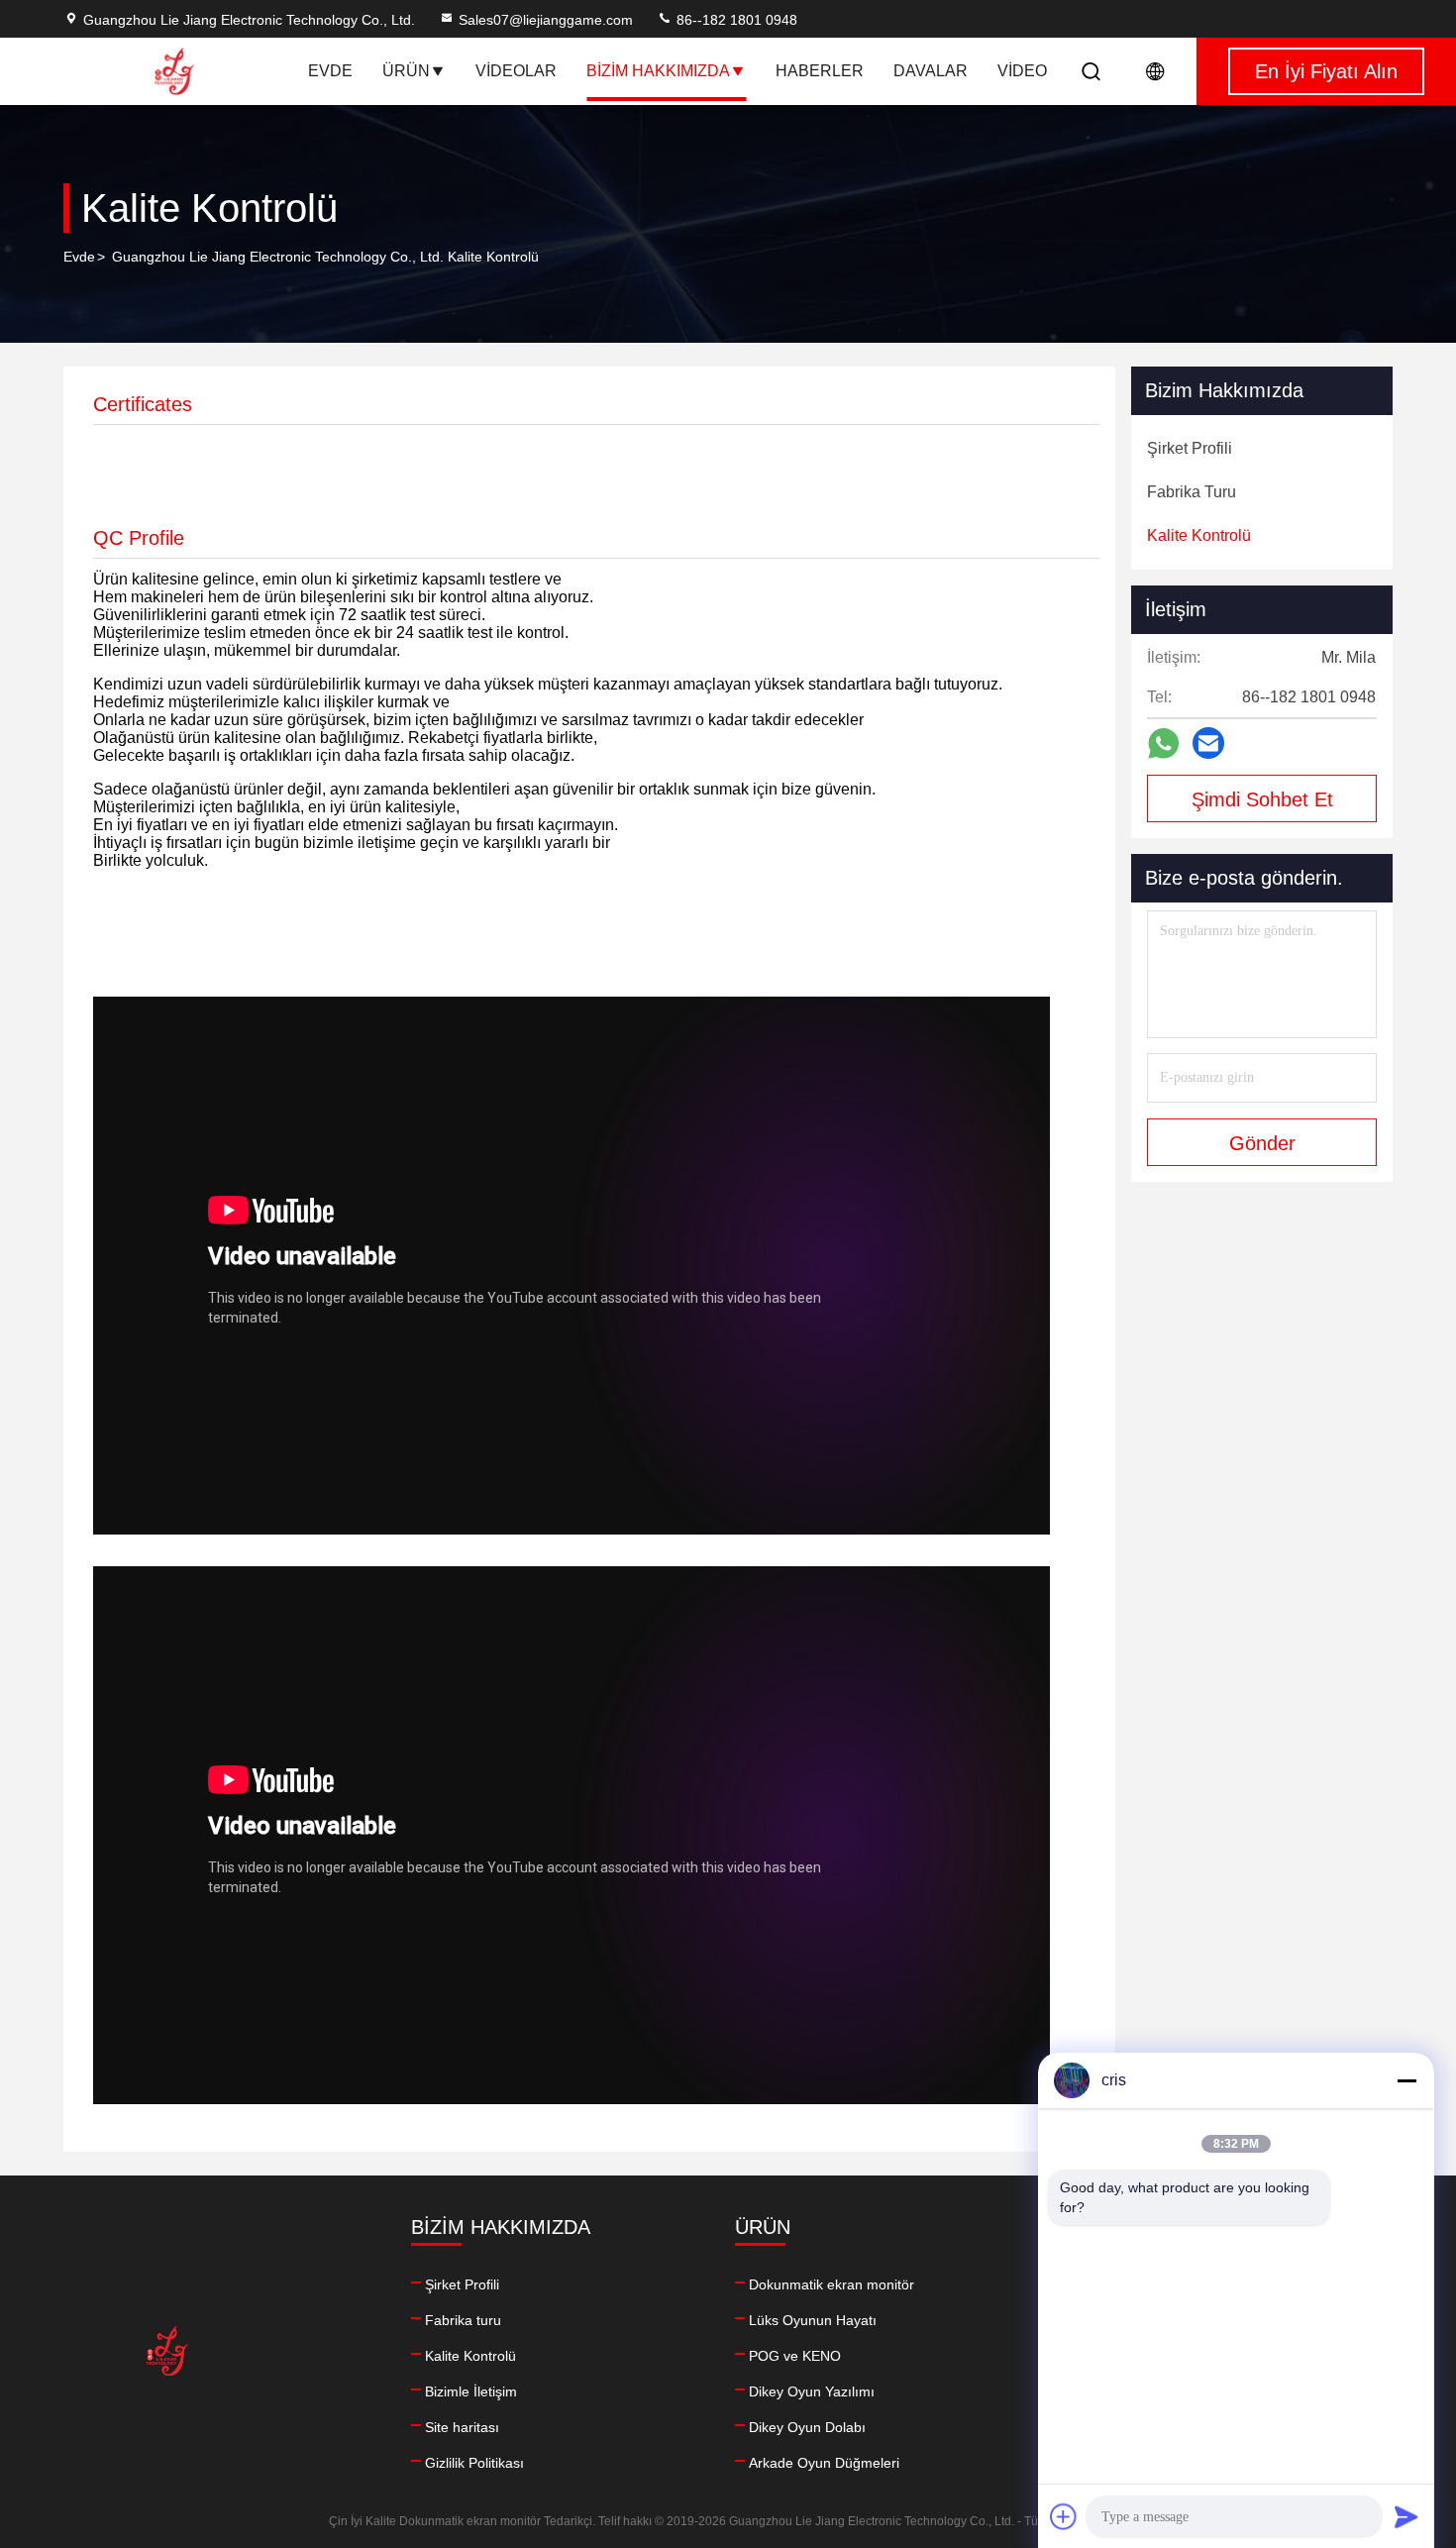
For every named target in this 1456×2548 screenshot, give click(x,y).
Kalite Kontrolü (470, 2356)
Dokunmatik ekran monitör (832, 2284)
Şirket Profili (462, 2284)
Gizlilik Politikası (474, 2463)
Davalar (931, 71)
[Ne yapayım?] (1163, 743)
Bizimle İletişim (471, 2391)
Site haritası (462, 2427)
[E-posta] (1208, 743)
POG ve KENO (795, 2356)
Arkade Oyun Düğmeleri (824, 2463)
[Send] (1406, 2516)
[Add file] (1064, 2516)
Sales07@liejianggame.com (546, 20)
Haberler (820, 71)
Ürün (406, 71)
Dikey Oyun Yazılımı (812, 2391)
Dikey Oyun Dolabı (807, 2427)
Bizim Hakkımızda (658, 71)
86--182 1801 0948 (735, 20)
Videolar (516, 71)
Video (1022, 71)
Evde (330, 71)
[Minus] (1406, 2080)
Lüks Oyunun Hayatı (813, 2320)
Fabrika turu (463, 2320)
